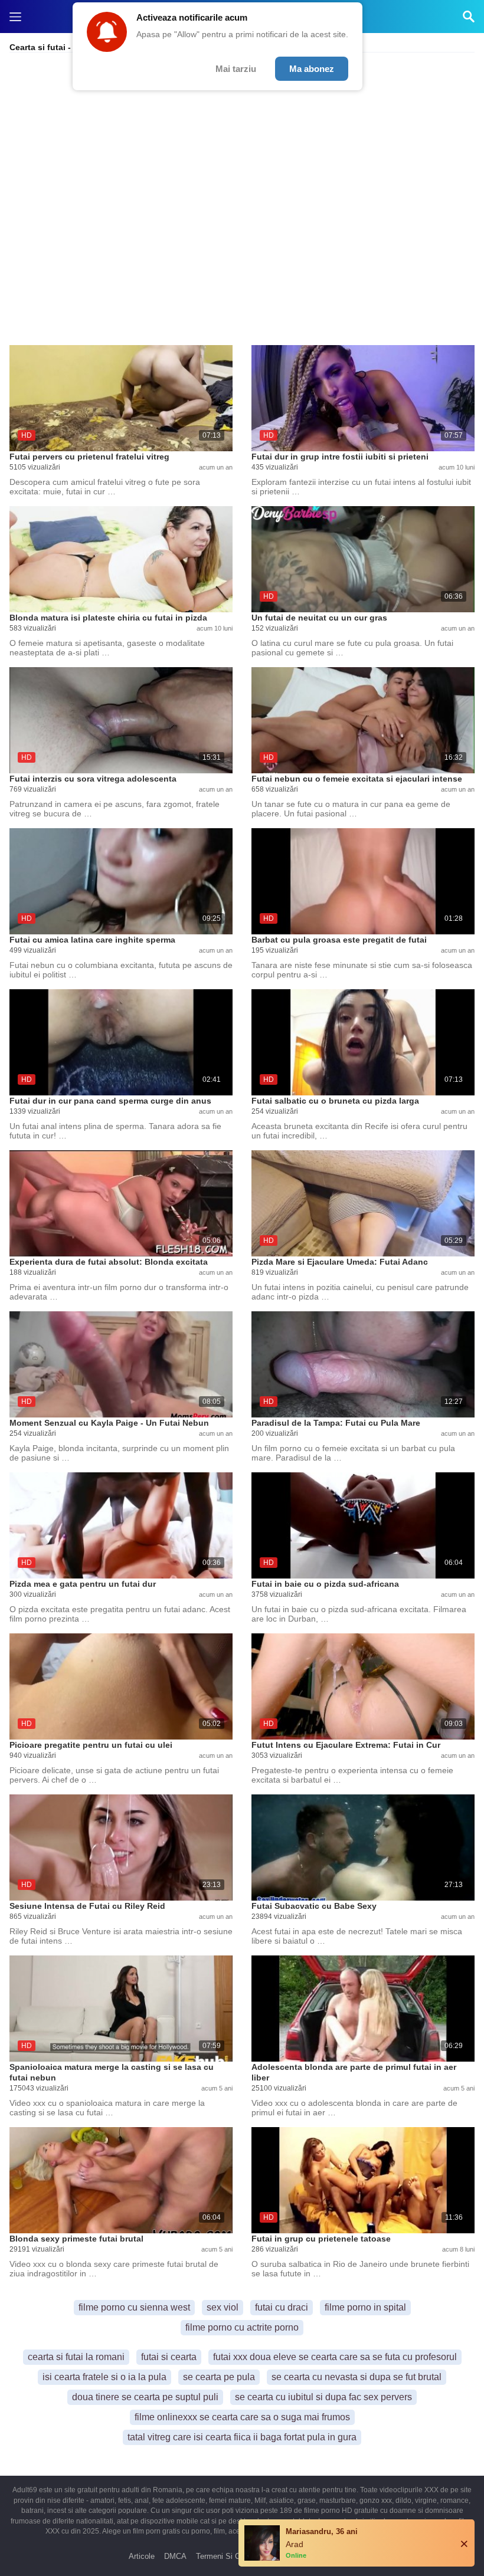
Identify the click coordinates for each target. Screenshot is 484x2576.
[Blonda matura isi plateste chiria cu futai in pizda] (121, 559)
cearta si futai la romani (76, 2357)
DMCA (175, 2556)
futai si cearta (169, 2357)
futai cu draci (282, 2307)
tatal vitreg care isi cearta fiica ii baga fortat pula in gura (242, 2437)
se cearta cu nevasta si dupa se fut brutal (357, 2377)
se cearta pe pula (219, 2377)
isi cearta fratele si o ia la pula (104, 2377)
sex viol (223, 2307)
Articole (142, 2556)
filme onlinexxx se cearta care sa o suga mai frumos (242, 2417)
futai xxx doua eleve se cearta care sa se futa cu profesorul (335, 2357)
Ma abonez (312, 69)
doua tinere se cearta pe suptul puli (145, 2397)
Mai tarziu (236, 69)
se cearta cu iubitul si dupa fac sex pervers (323, 2397)
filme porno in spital (365, 2307)
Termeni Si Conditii (228, 2556)
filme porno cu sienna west (134, 2307)
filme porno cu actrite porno (242, 2327)
